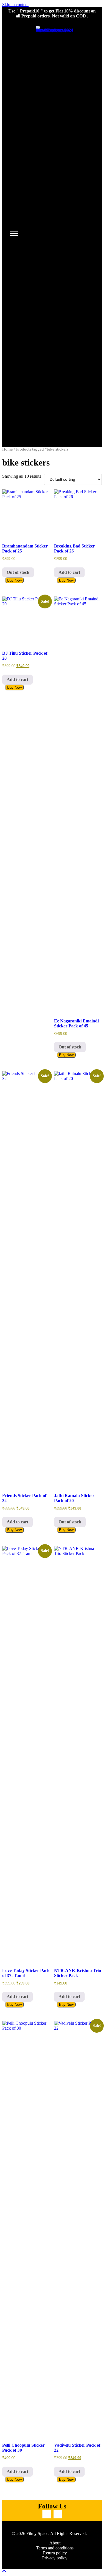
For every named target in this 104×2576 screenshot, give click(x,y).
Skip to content (15, 5)
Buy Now (14, 580)
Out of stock (18, 572)
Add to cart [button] (69, 572)
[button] (47, 2514)
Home (7, 449)
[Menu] (14, 233)
